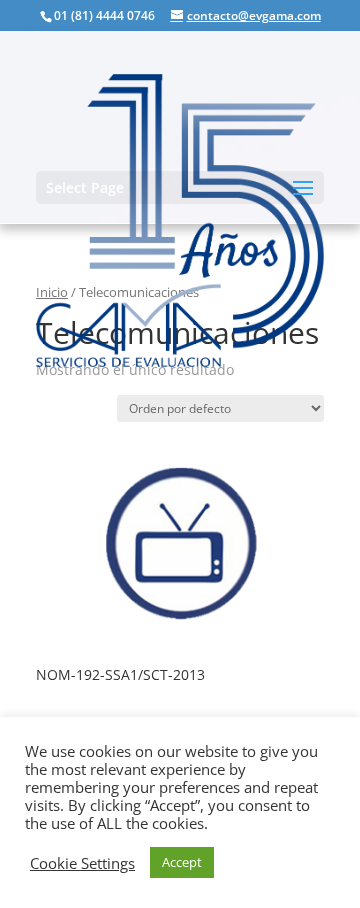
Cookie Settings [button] (82, 863)
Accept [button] (182, 862)
